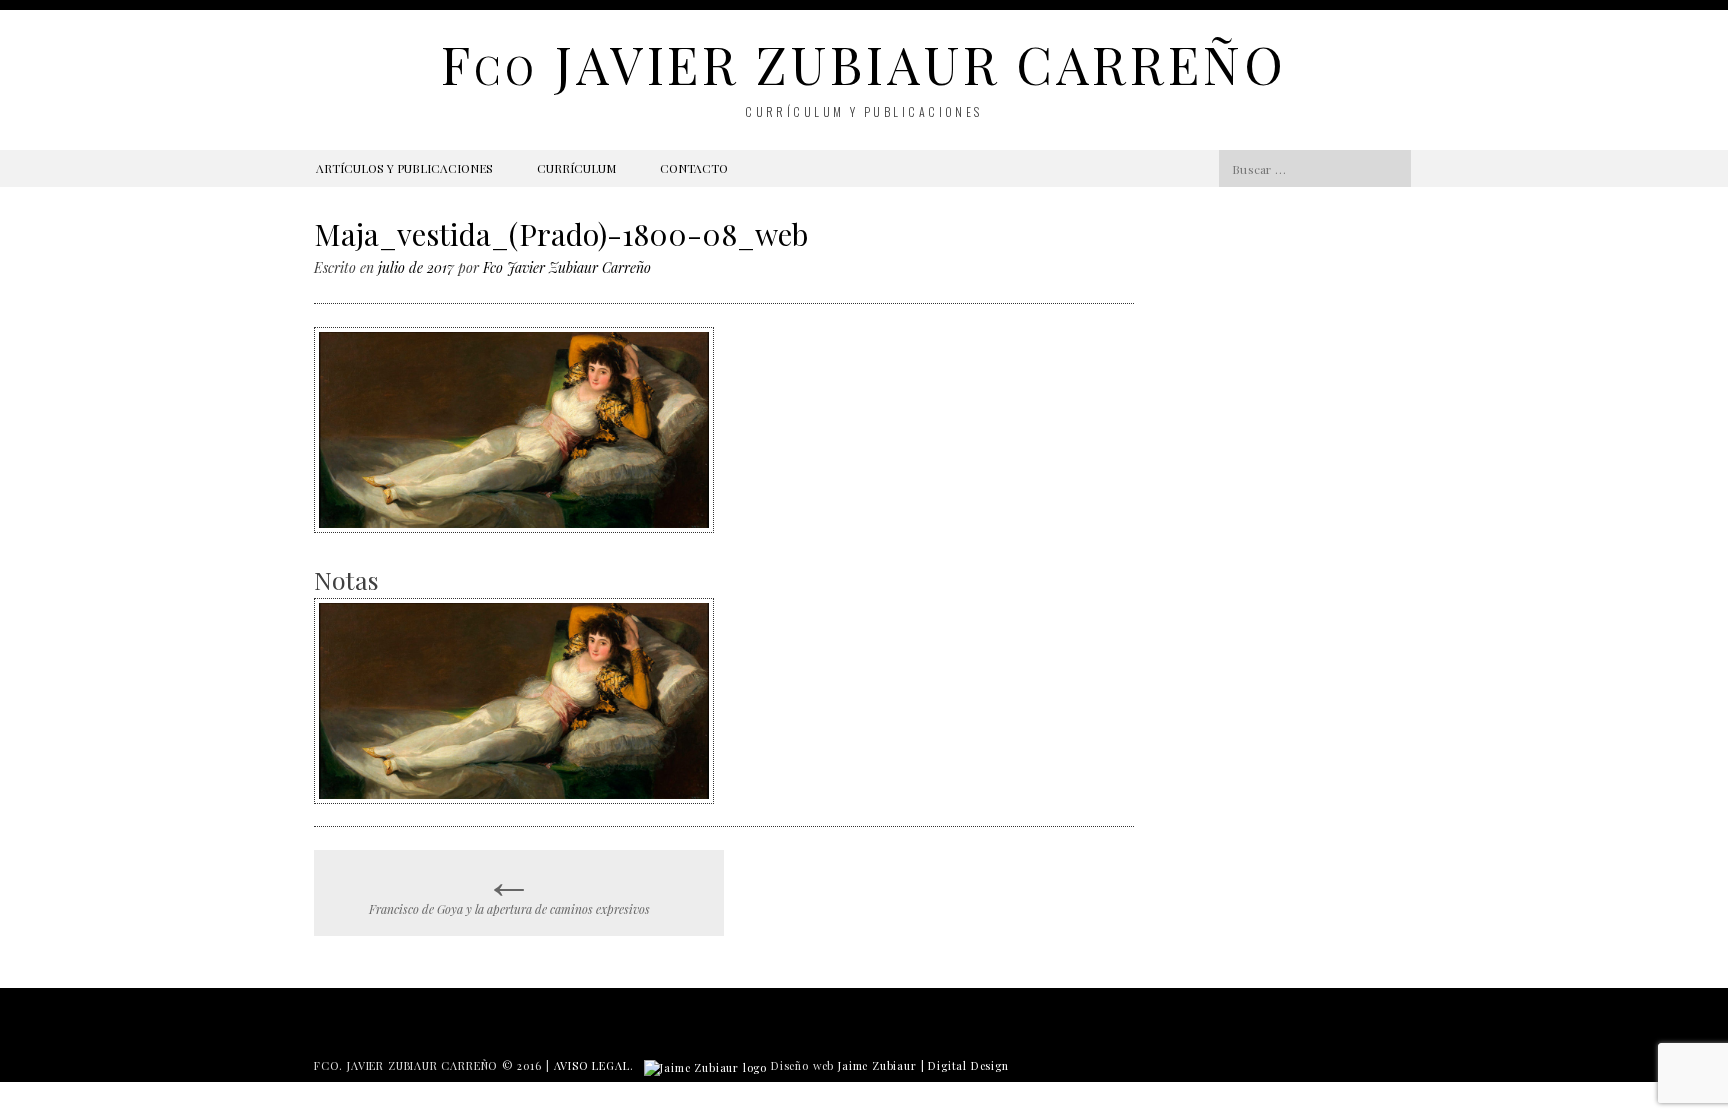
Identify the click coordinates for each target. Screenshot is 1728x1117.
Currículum (576, 168)
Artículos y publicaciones (404, 168)
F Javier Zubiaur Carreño (863, 63)
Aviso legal (592, 1065)
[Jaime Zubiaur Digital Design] (705, 1065)
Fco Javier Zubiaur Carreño (567, 267)
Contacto (694, 168)
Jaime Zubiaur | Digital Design (923, 1065)
